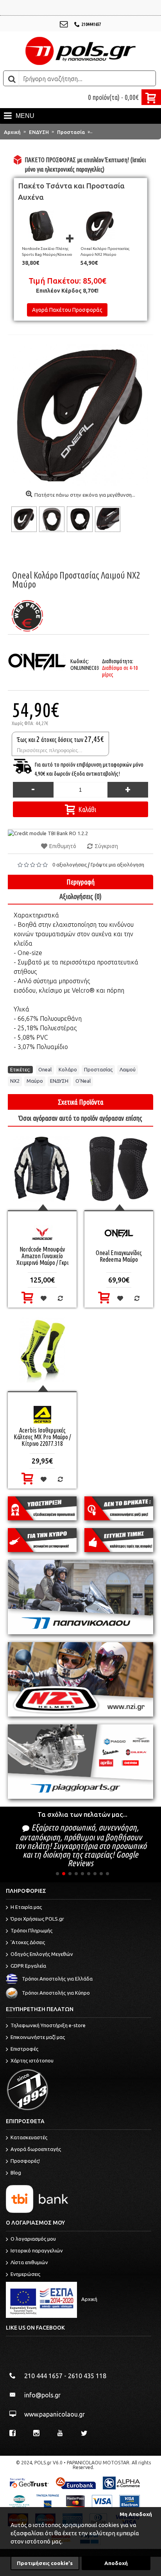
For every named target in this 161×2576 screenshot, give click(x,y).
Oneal (45, 1069)
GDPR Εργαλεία (28, 1966)
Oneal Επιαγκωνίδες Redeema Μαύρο (119, 1256)
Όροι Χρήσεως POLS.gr (37, 1919)
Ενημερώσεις (25, 2274)
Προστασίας (98, 1069)
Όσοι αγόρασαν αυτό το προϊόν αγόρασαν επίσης (80, 1118)
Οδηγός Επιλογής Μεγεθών (42, 1954)
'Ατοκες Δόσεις (28, 1942)
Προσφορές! (25, 2161)
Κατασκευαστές (29, 2137)
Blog (16, 2173)
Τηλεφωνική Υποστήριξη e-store (48, 2025)
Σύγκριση (106, 846)
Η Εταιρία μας (26, 1907)
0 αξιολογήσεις (70, 865)
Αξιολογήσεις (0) (80, 896)
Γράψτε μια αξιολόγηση (117, 865)
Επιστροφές (24, 2049)
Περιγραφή (80, 882)
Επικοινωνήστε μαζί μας (38, 2037)
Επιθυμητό (63, 846)
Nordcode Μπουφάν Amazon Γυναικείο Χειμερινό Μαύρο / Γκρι (42, 1256)
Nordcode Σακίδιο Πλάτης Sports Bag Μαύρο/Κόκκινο (47, 251)
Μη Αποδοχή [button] (136, 2514)
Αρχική (89, 2299)
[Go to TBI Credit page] (48, 833)
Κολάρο (68, 1069)
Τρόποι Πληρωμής (31, 1930)
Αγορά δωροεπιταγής (36, 2149)
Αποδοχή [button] (116, 2563)
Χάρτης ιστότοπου (32, 2060)
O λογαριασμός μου (33, 2239)
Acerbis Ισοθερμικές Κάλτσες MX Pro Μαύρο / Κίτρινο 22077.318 (42, 1437)
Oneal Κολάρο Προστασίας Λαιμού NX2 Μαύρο (105, 251)
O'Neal (83, 1081)
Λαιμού (128, 1069)
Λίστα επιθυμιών (29, 2262)
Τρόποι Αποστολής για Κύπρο (56, 1993)
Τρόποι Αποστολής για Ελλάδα (57, 1979)
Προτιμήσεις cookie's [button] (45, 2563)
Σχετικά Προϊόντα (80, 1102)
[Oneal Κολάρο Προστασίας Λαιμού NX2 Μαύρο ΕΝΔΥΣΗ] (25, 519)
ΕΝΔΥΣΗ (59, 1081)
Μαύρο (35, 1081)
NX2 (15, 1081)
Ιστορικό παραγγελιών (37, 2250)
